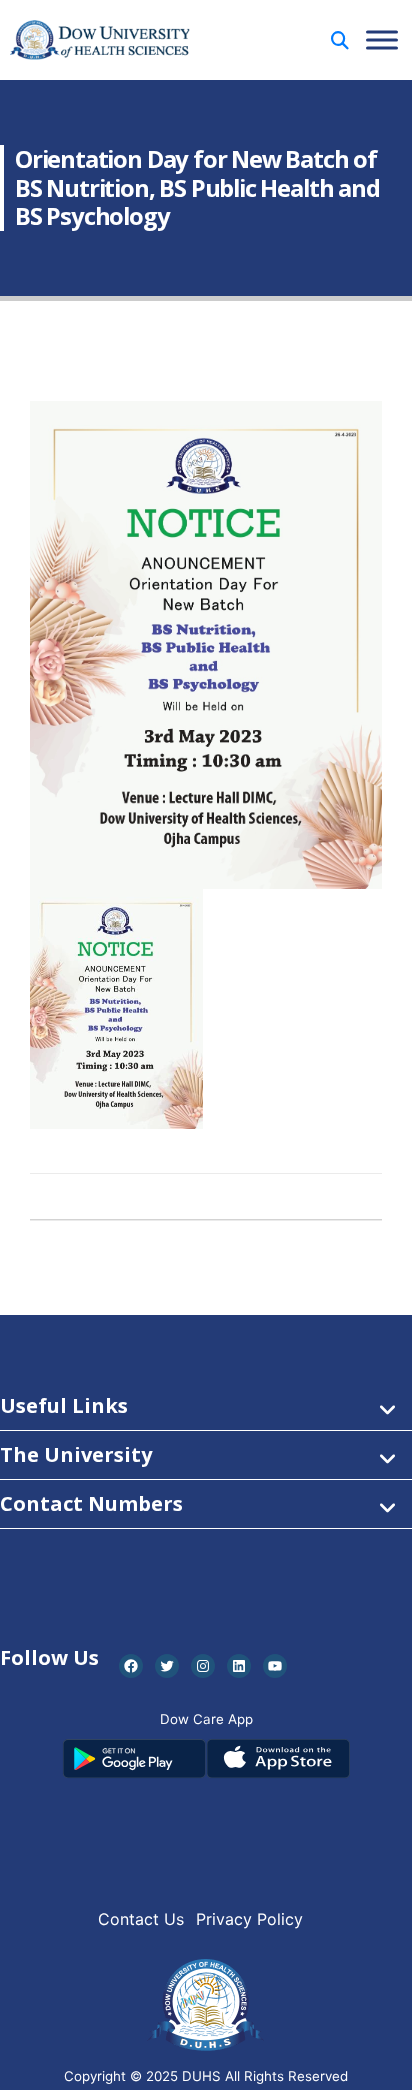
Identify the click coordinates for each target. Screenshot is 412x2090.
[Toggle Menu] (382, 39)
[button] (340, 40)
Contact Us (141, 1919)
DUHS (201, 2076)
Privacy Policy (249, 1919)
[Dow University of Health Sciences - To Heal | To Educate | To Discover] (100, 40)
